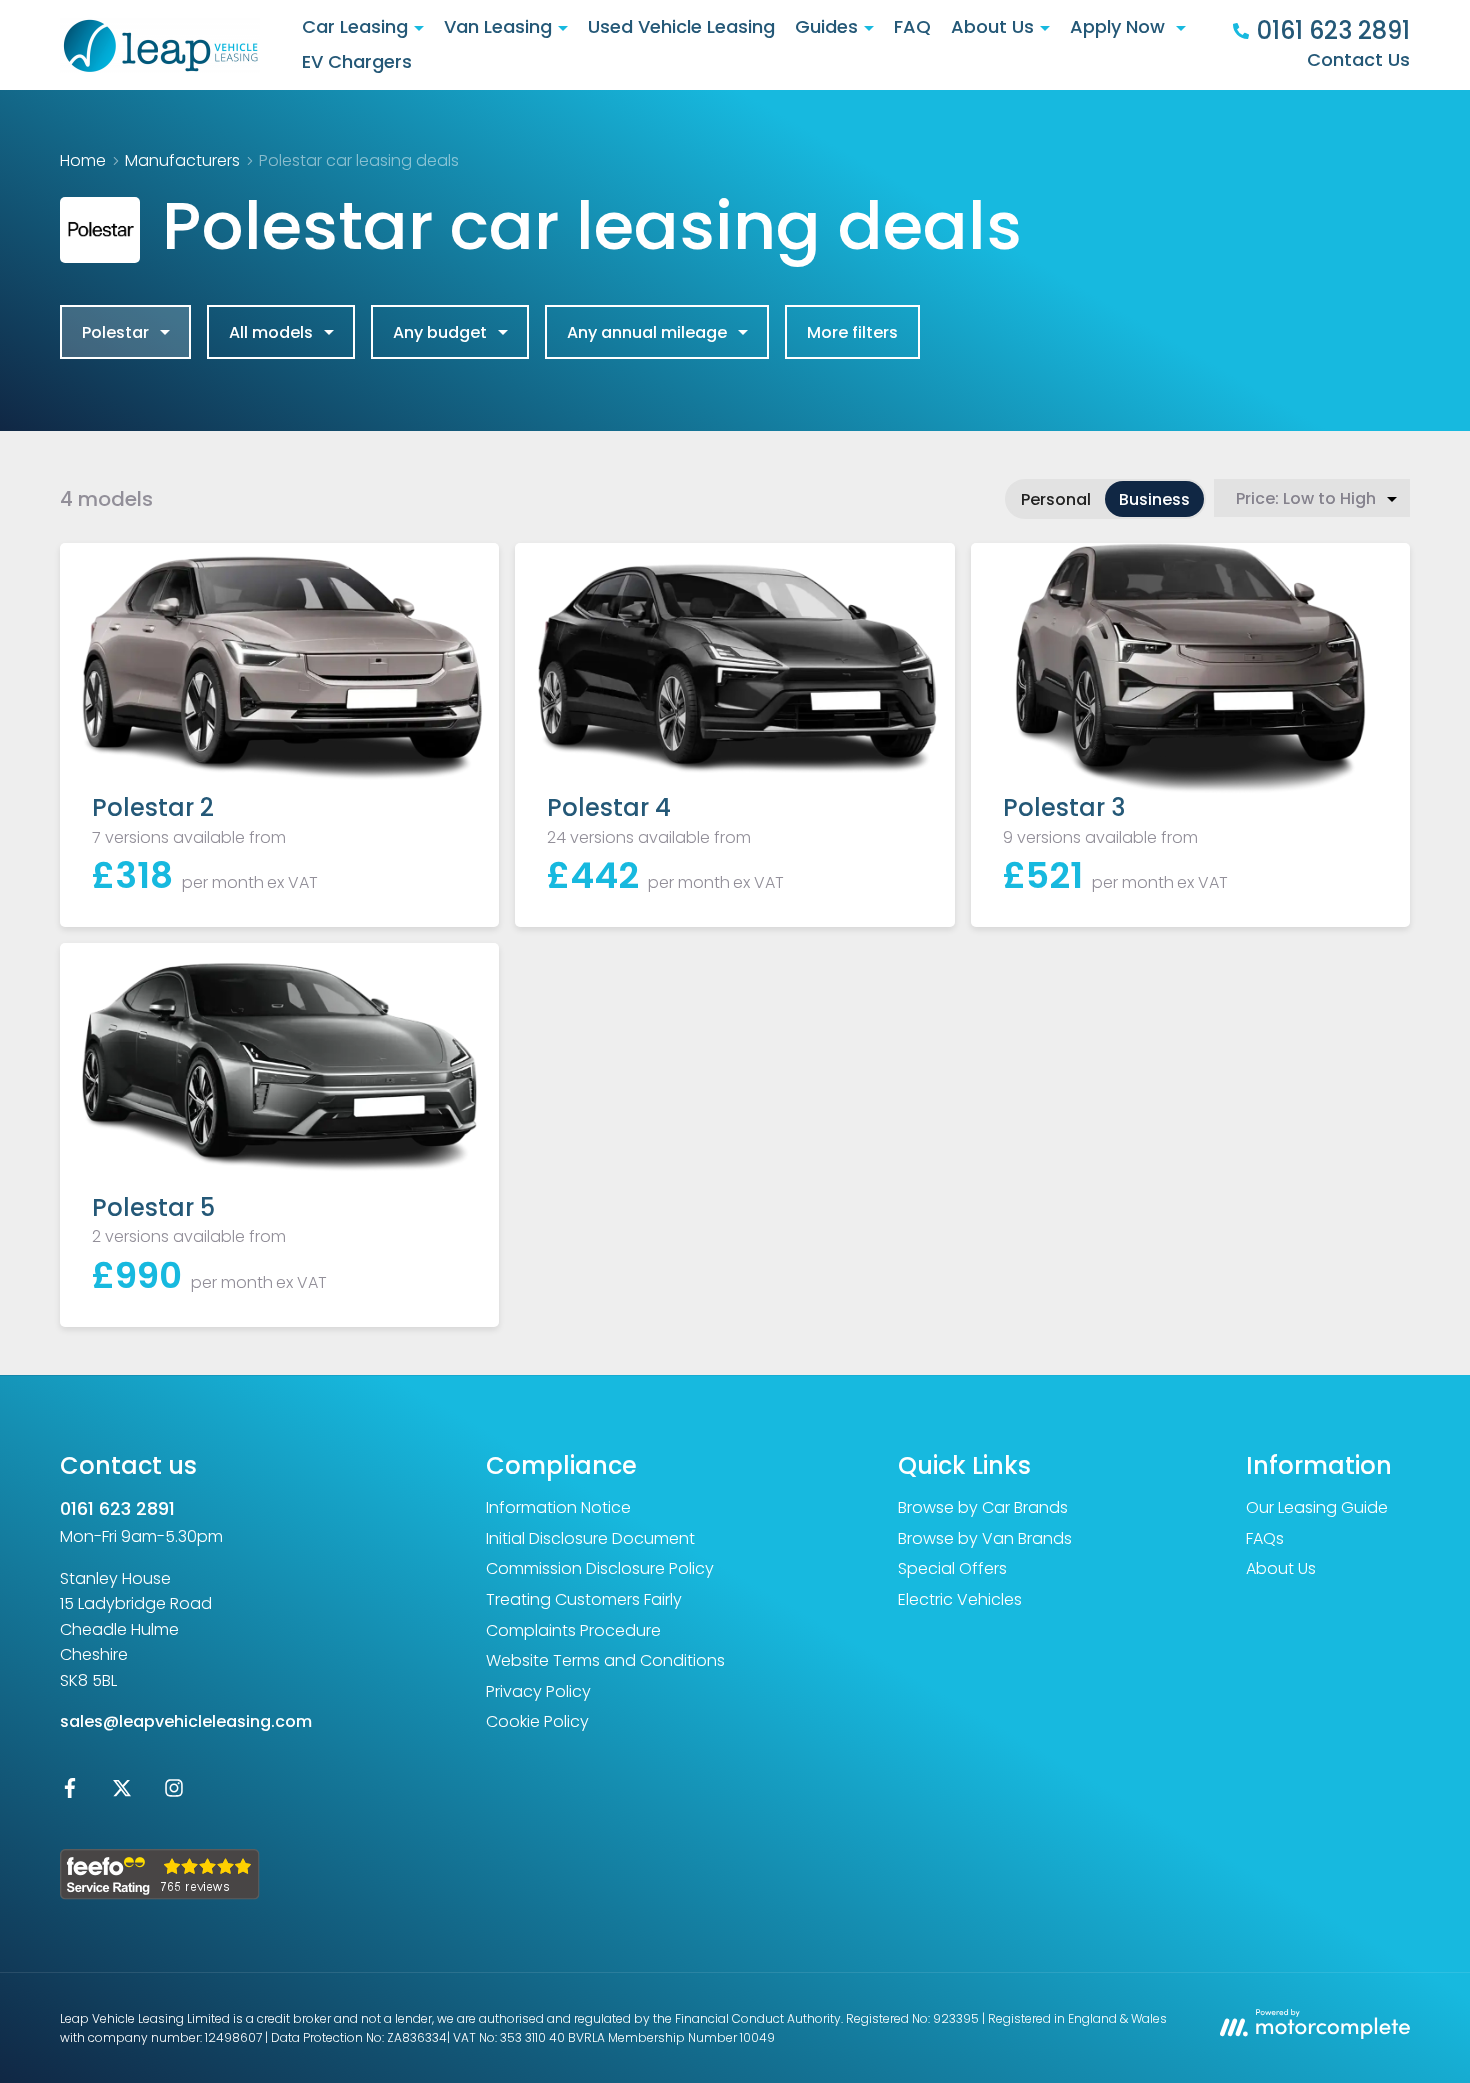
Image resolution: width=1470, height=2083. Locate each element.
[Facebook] (70, 1792)
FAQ (912, 26)
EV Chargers (357, 61)
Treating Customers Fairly (584, 1599)
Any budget (440, 332)
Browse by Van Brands (985, 1538)
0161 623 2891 (117, 1508)
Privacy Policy (538, 1691)
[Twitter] (122, 1792)
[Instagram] (174, 1792)
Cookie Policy (537, 1721)
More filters (852, 332)
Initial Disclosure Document (590, 1538)
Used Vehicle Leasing (681, 26)
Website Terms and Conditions (605, 1660)
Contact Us (1358, 59)
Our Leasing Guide (1317, 1507)
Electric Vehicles (960, 1599)
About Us (1281, 1568)
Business (1154, 499)
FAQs (1265, 1538)
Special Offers (952, 1568)
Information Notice (558, 1507)
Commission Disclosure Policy (600, 1568)
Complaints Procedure (573, 1630)
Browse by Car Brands (983, 1507)
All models (271, 332)
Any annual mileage (647, 332)
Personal (1056, 499)
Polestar (115, 332)
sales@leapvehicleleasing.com (186, 1721)
